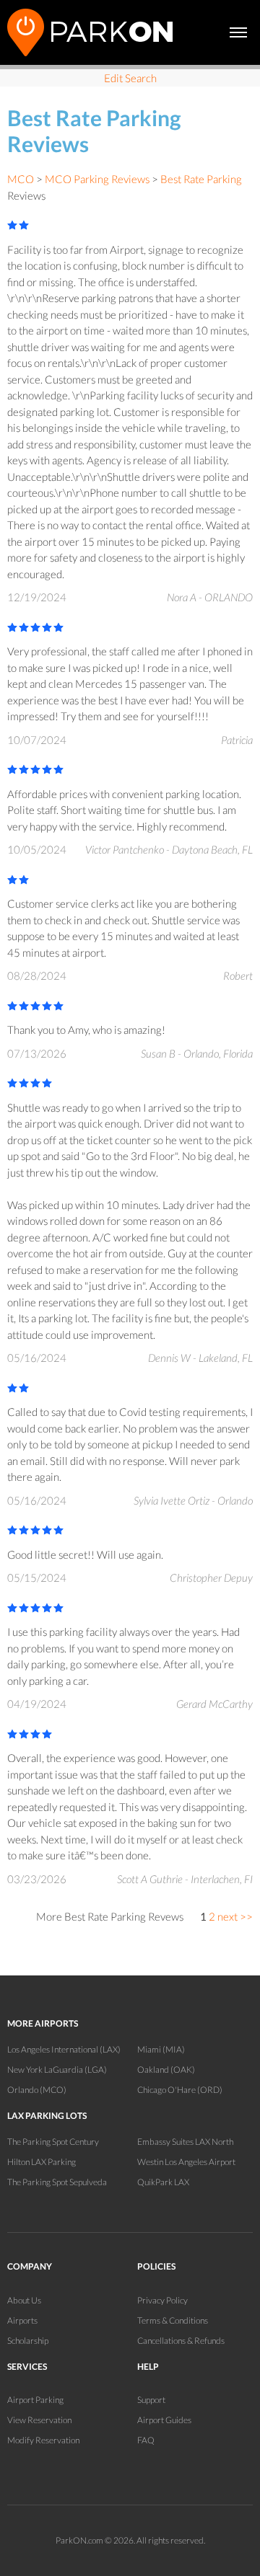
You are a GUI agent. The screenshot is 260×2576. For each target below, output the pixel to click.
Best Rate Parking (201, 179)
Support (151, 2400)
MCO (21, 179)
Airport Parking (35, 2400)
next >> (235, 1916)
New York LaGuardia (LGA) (57, 2070)
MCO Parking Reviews (97, 179)
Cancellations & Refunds (181, 2341)
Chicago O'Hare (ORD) (180, 2090)
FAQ (146, 2440)
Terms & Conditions (173, 2320)
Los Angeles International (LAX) (64, 2049)
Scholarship (28, 2341)
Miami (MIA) (161, 2049)
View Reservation (39, 2420)
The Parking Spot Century (53, 2142)
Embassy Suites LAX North (185, 2142)
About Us (24, 2300)
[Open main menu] (238, 32)
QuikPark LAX (163, 2182)
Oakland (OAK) (166, 2070)
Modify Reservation (43, 2440)
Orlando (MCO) (37, 2090)
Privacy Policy (162, 2300)
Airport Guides (164, 2420)
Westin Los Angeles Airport (186, 2162)
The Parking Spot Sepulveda (57, 2182)
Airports (22, 2320)
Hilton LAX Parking (42, 2162)
